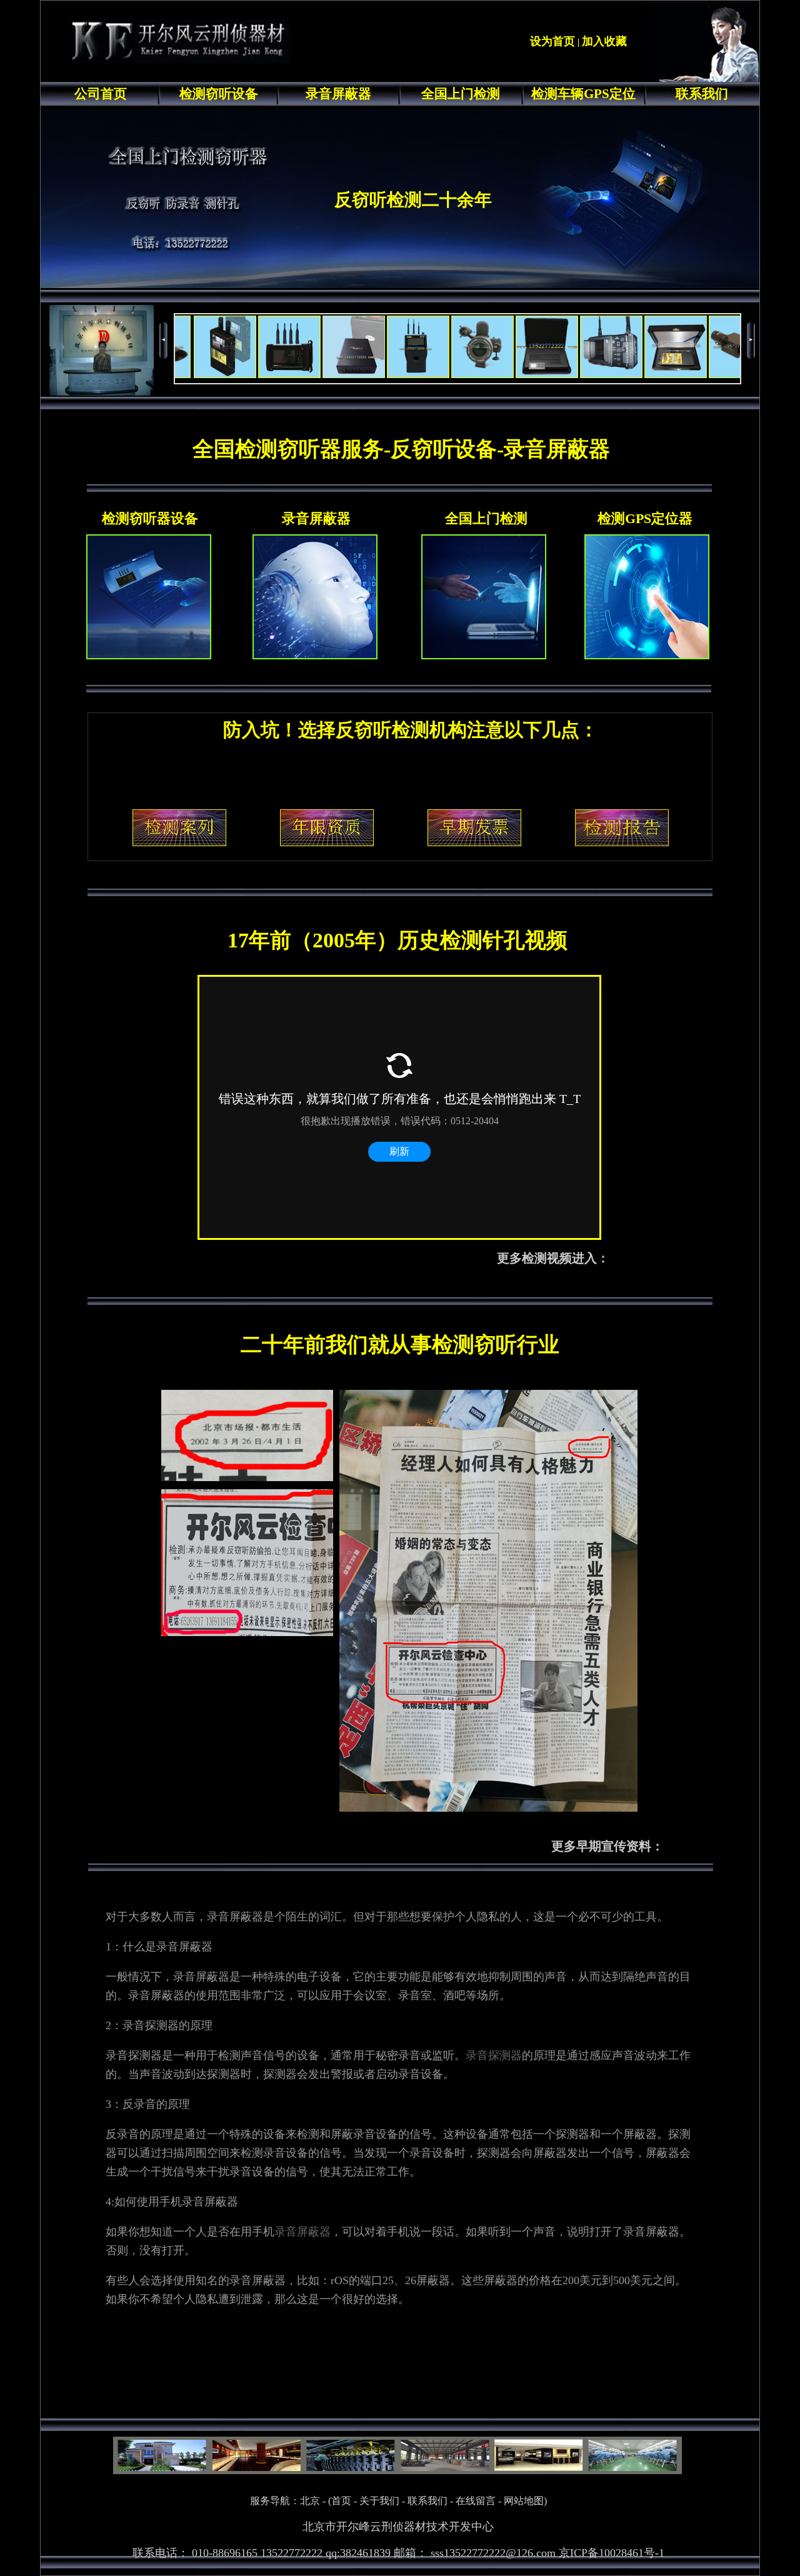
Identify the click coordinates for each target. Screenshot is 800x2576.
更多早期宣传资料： (607, 1846)
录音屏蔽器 (338, 94)
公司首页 (101, 94)
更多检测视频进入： (553, 1258)
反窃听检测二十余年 (413, 200)
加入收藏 (604, 41)
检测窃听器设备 (150, 518)
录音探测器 (494, 2055)
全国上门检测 (461, 94)
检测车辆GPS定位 (583, 94)
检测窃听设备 (219, 94)
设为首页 (552, 41)
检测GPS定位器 (645, 518)
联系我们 (702, 94)
